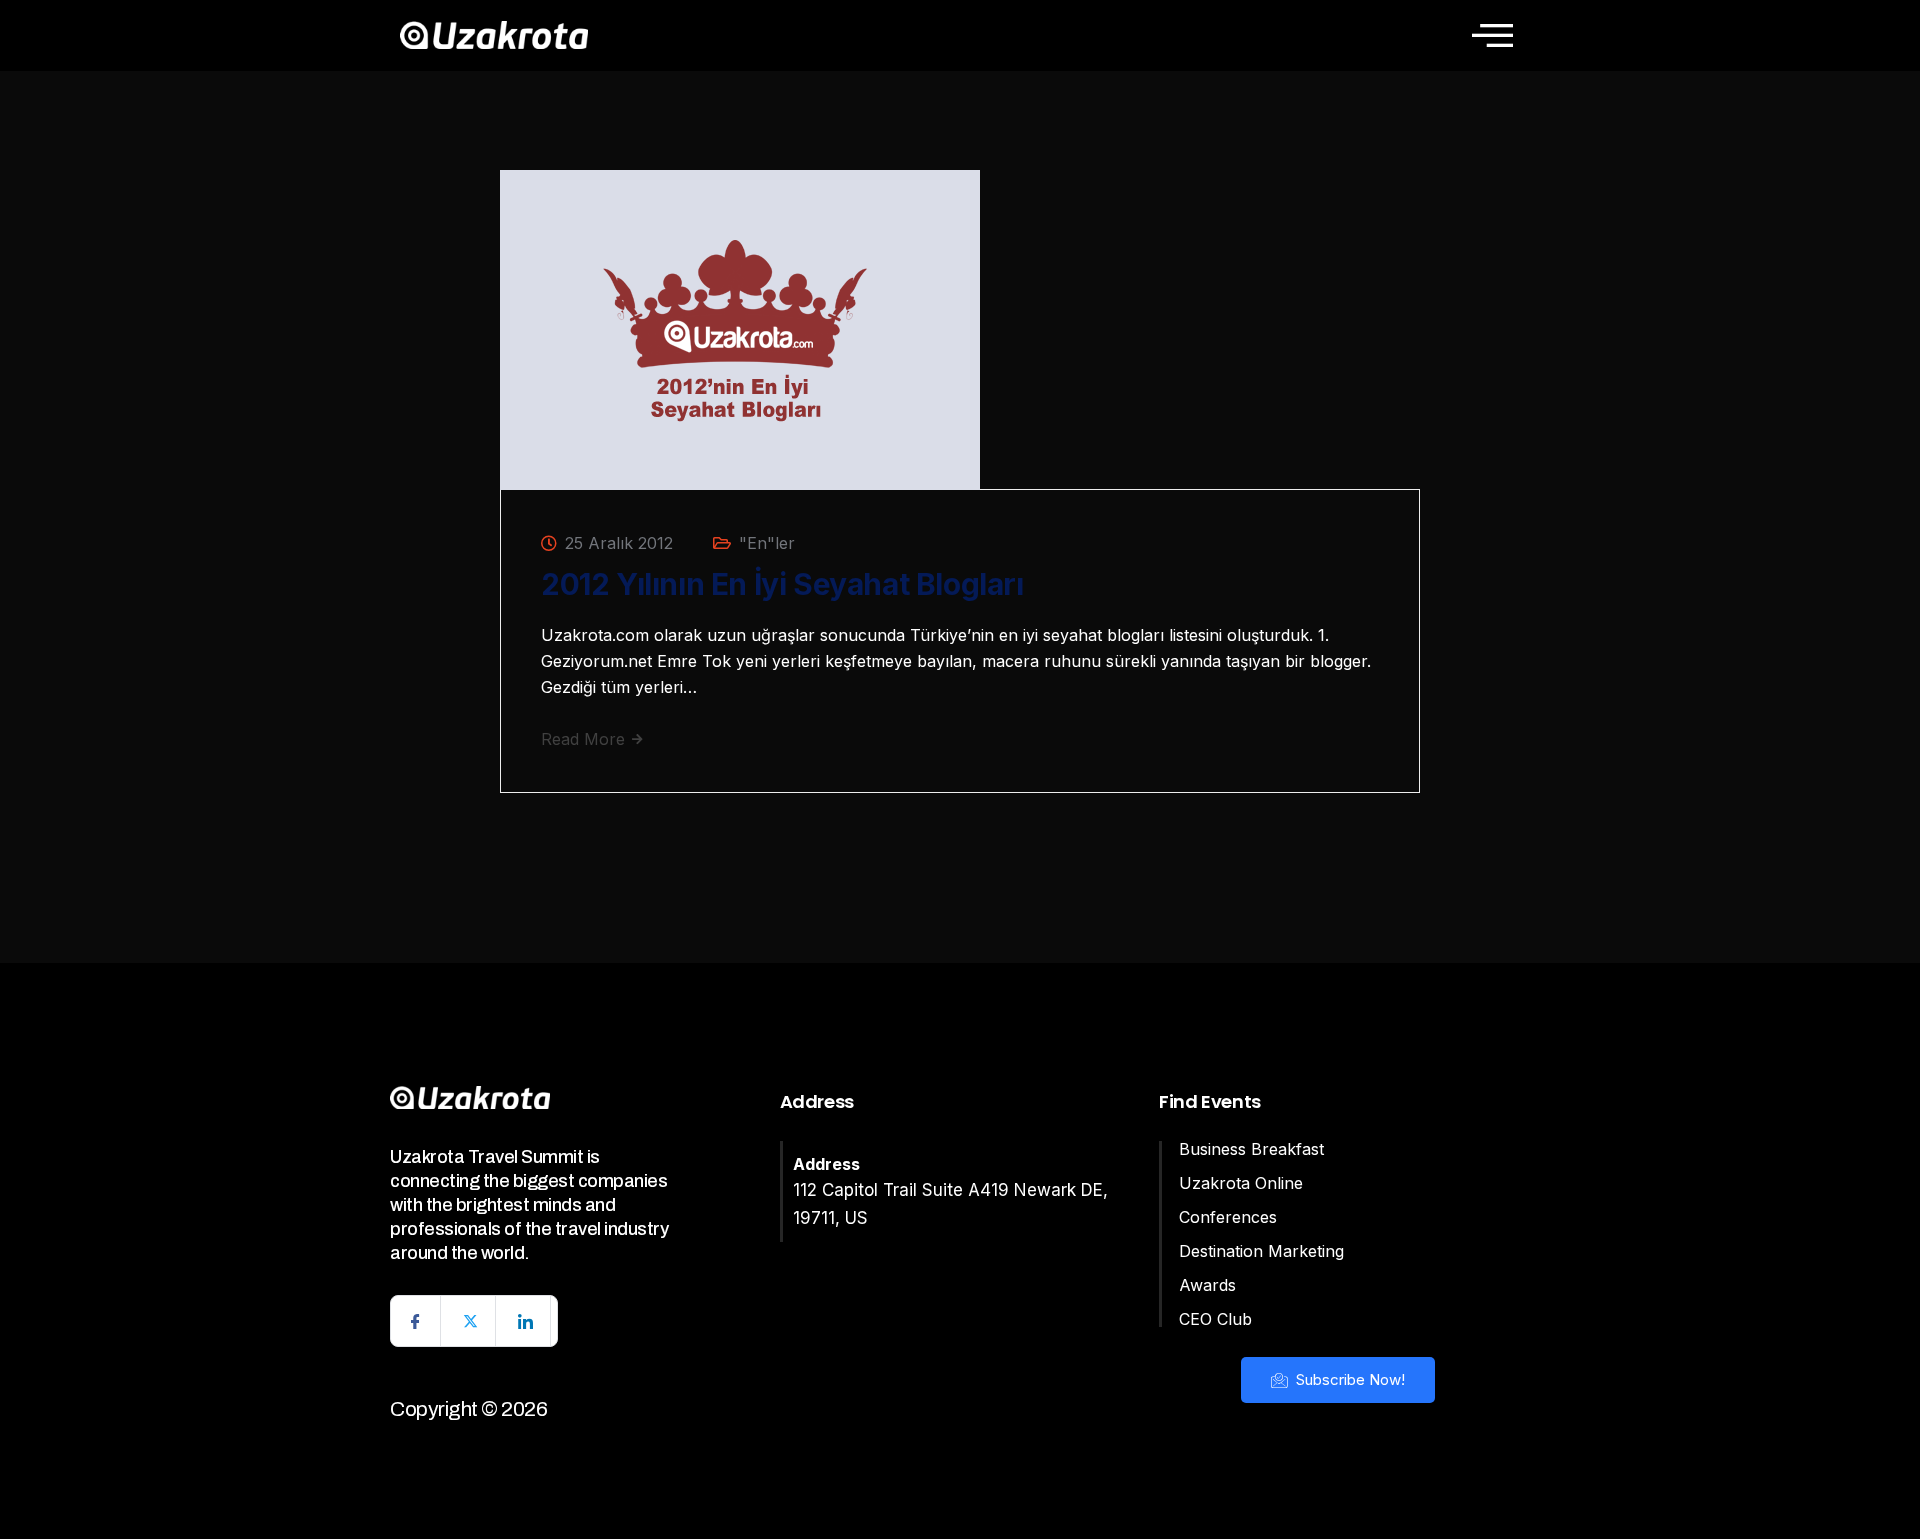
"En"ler (767, 543)
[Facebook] (416, 1321)
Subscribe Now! (1348, 1379)
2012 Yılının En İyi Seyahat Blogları (782, 584)
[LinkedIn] (526, 1321)
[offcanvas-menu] (1492, 35)
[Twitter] (471, 1321)
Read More (585, 739)
